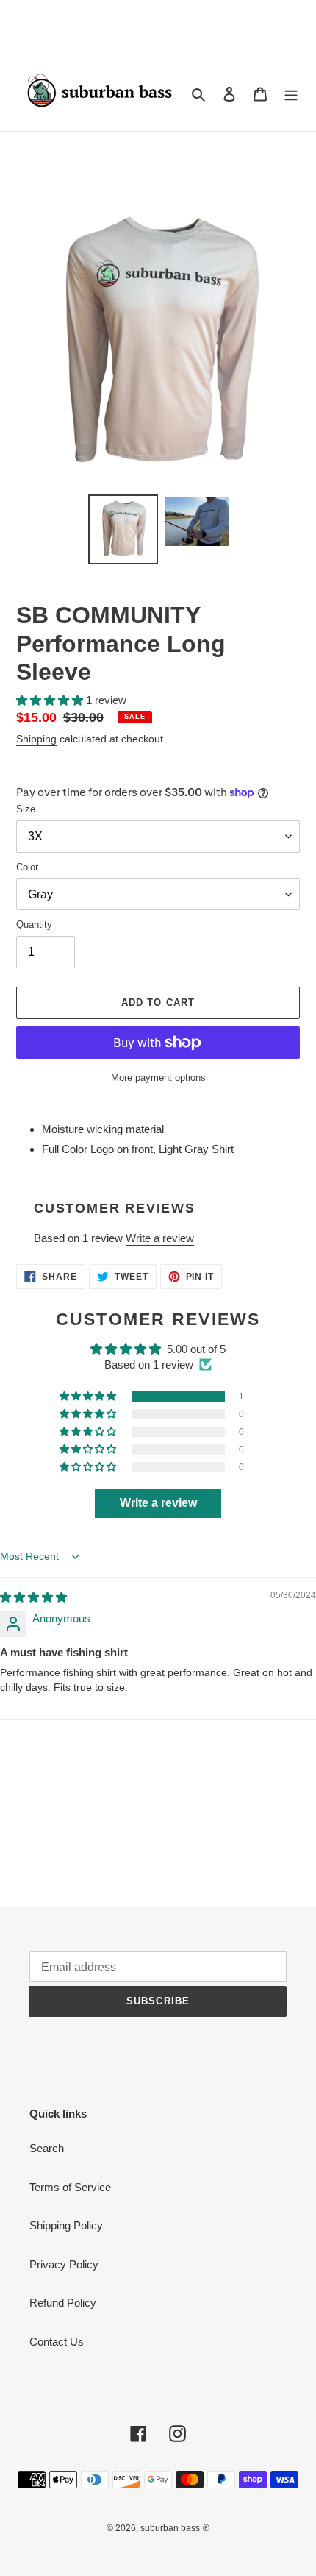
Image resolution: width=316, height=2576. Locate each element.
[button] (51, 700)
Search (47, 2148)
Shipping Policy (66, 2225)
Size (26, 809)
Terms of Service (70, 2187)
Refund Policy (63, 2303)
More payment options (158, 1078)
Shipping (36, 739)
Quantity (34, 925)
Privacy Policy (64, 2264)
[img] (33, 1597)
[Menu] (291, 93)
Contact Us (57, 2342)
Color (27, 867)
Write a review (160, 1238)
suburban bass (170, 2528)
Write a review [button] (158, 1503)
